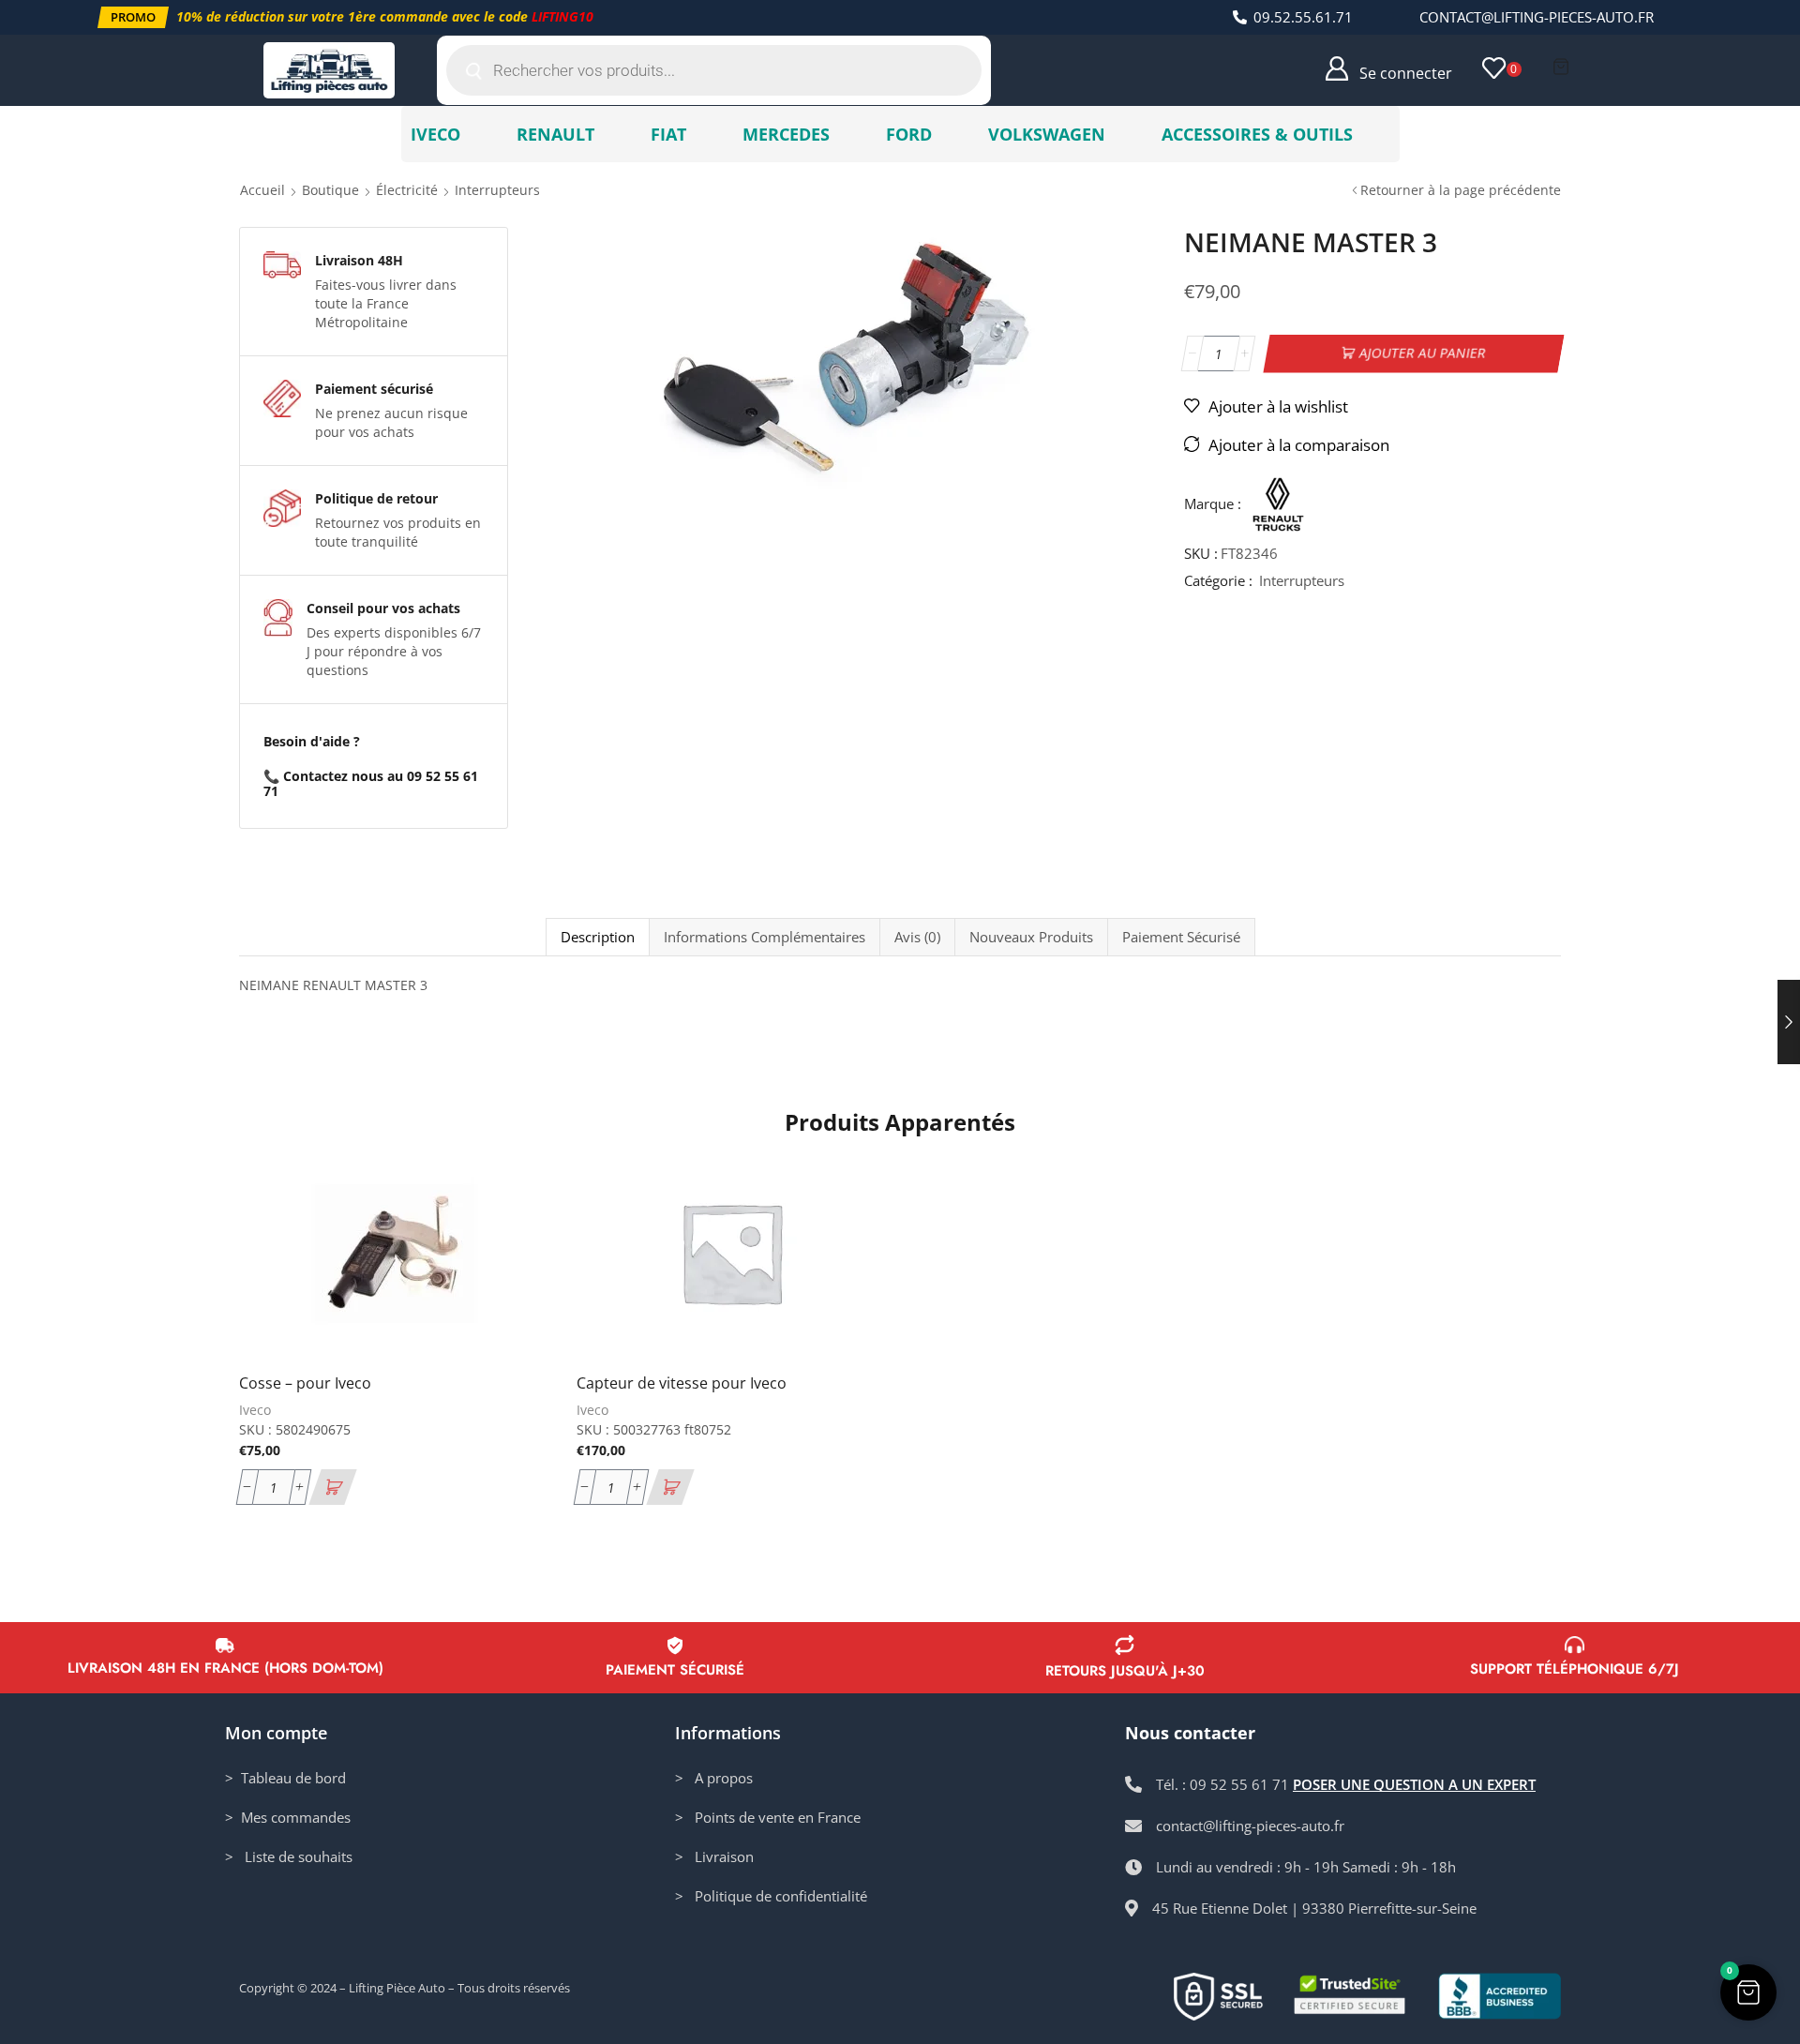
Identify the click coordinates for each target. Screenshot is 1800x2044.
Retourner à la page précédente (1461, 190)
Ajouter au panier (1423, 353)
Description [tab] (598, 937)
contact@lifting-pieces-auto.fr (1537, 17)
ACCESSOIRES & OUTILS (1257, 134)
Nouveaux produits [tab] (1031, 937)
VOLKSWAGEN (1047, 134)
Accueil (262, 190)
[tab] (597, 937)
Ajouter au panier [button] (513, 1234)
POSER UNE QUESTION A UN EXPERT (1414, 1784)
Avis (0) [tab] (917, 937)
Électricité (407, 190)
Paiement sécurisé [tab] (1181, 937)
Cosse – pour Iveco (305, 1383)
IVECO (435, 134)
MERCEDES (786, 134)
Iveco (255, 1410)
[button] (133, 17)
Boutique (330, 190)
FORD (909, 134)
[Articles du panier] (1561, 67)
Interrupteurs (497, 190)
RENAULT (555, 134)
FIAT (668, 134)
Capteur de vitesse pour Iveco (682, 1383)
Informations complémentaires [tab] (765, 937)
